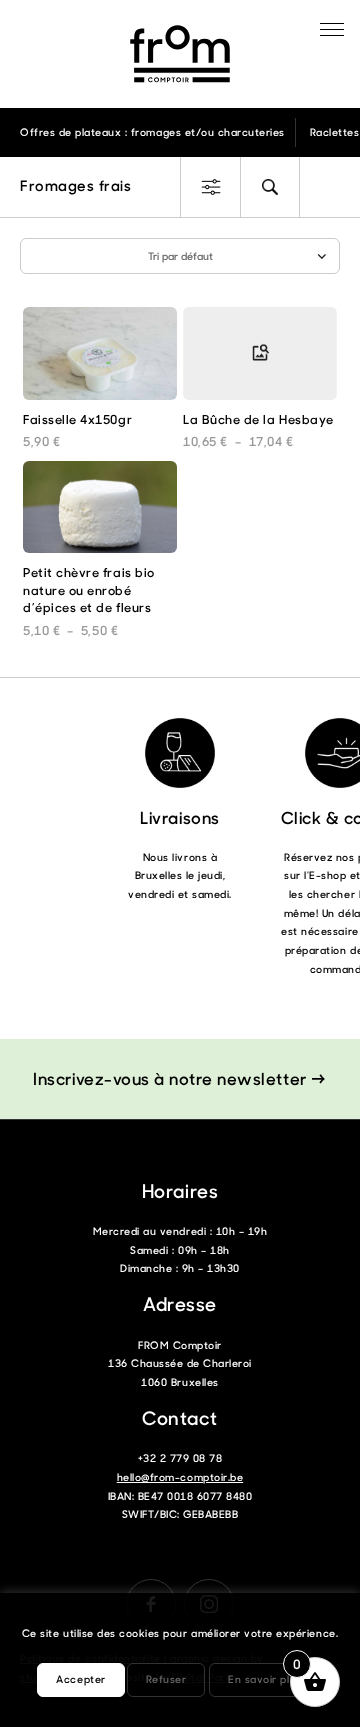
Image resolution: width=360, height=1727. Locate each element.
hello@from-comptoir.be (180, 1477)
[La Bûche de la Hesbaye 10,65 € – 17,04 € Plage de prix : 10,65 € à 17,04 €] (260, 358)
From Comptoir (180, 54)
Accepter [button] (80, 1679)
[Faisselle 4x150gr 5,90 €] (100, 358)
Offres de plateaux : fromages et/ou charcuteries (152, 132)
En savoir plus (264, 1679)
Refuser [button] (166, 1679)
